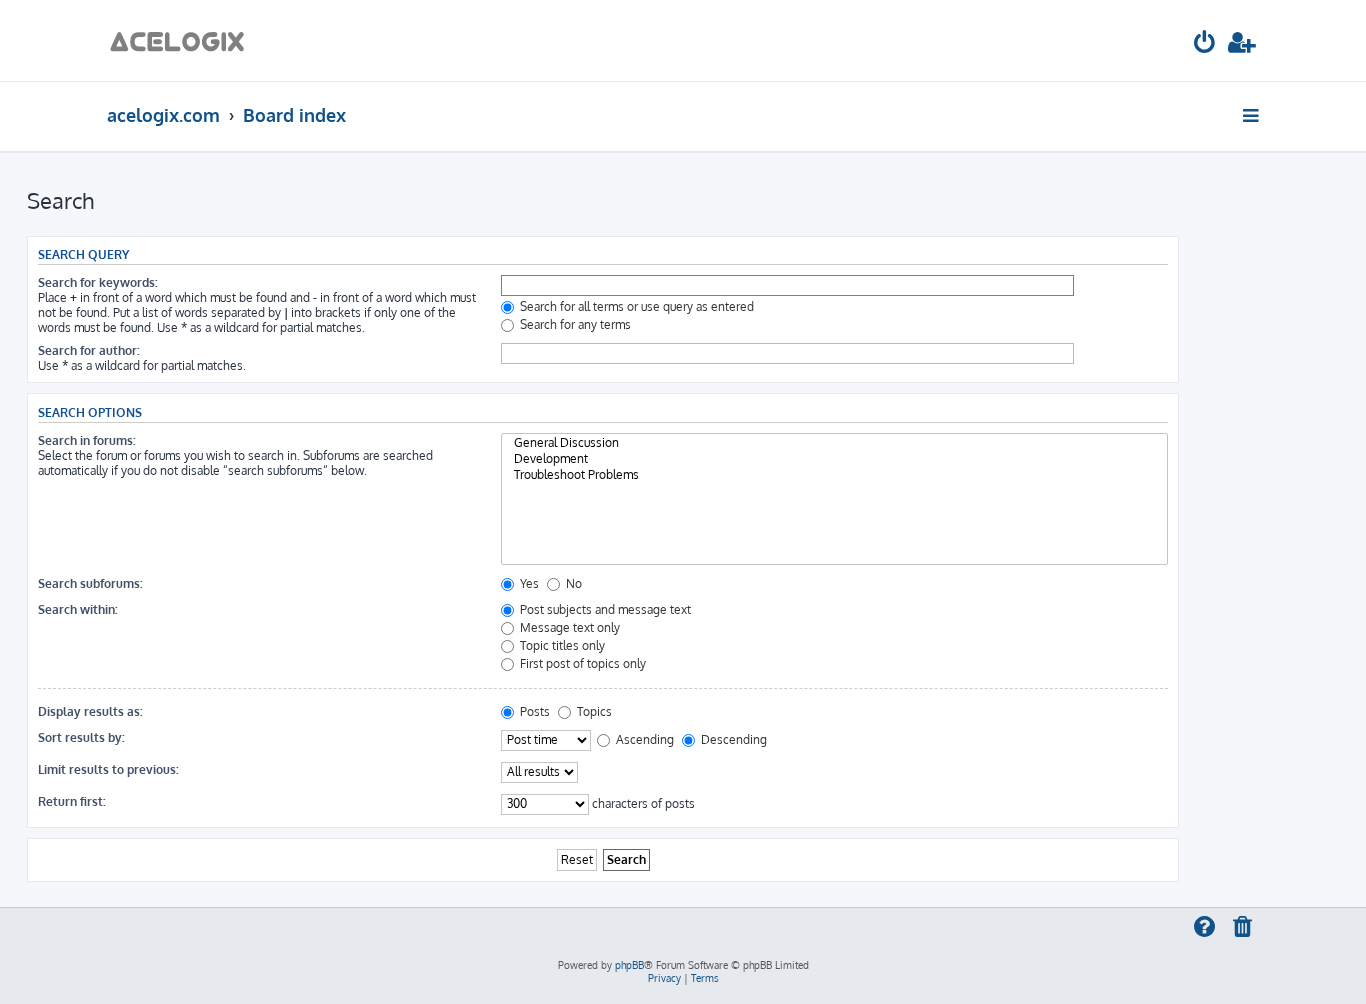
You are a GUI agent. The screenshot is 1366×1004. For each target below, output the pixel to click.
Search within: (78, 609)
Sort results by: (81, 737)
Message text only (568, 627)
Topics (593, 711)
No (572, 583)
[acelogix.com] (183, 40)
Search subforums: (90, 583)
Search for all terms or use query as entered (635, 306)
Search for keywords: (98, 282)
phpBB (629, 965)
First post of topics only (581, 663)
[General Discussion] (834, 443)
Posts (533, 711)
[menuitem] (1205, 45)
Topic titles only (561, 645)
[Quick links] (1252, 115)
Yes (528, 583)
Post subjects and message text (604, 609)
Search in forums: (87, 440)
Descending (732, 739)
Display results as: (90, 711)
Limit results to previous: (108, 769)
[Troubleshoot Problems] (834, 475)
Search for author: (89, 350)
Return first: (72, 801)
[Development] (834, 459)
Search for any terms (574, 324)
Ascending (643, 739)
